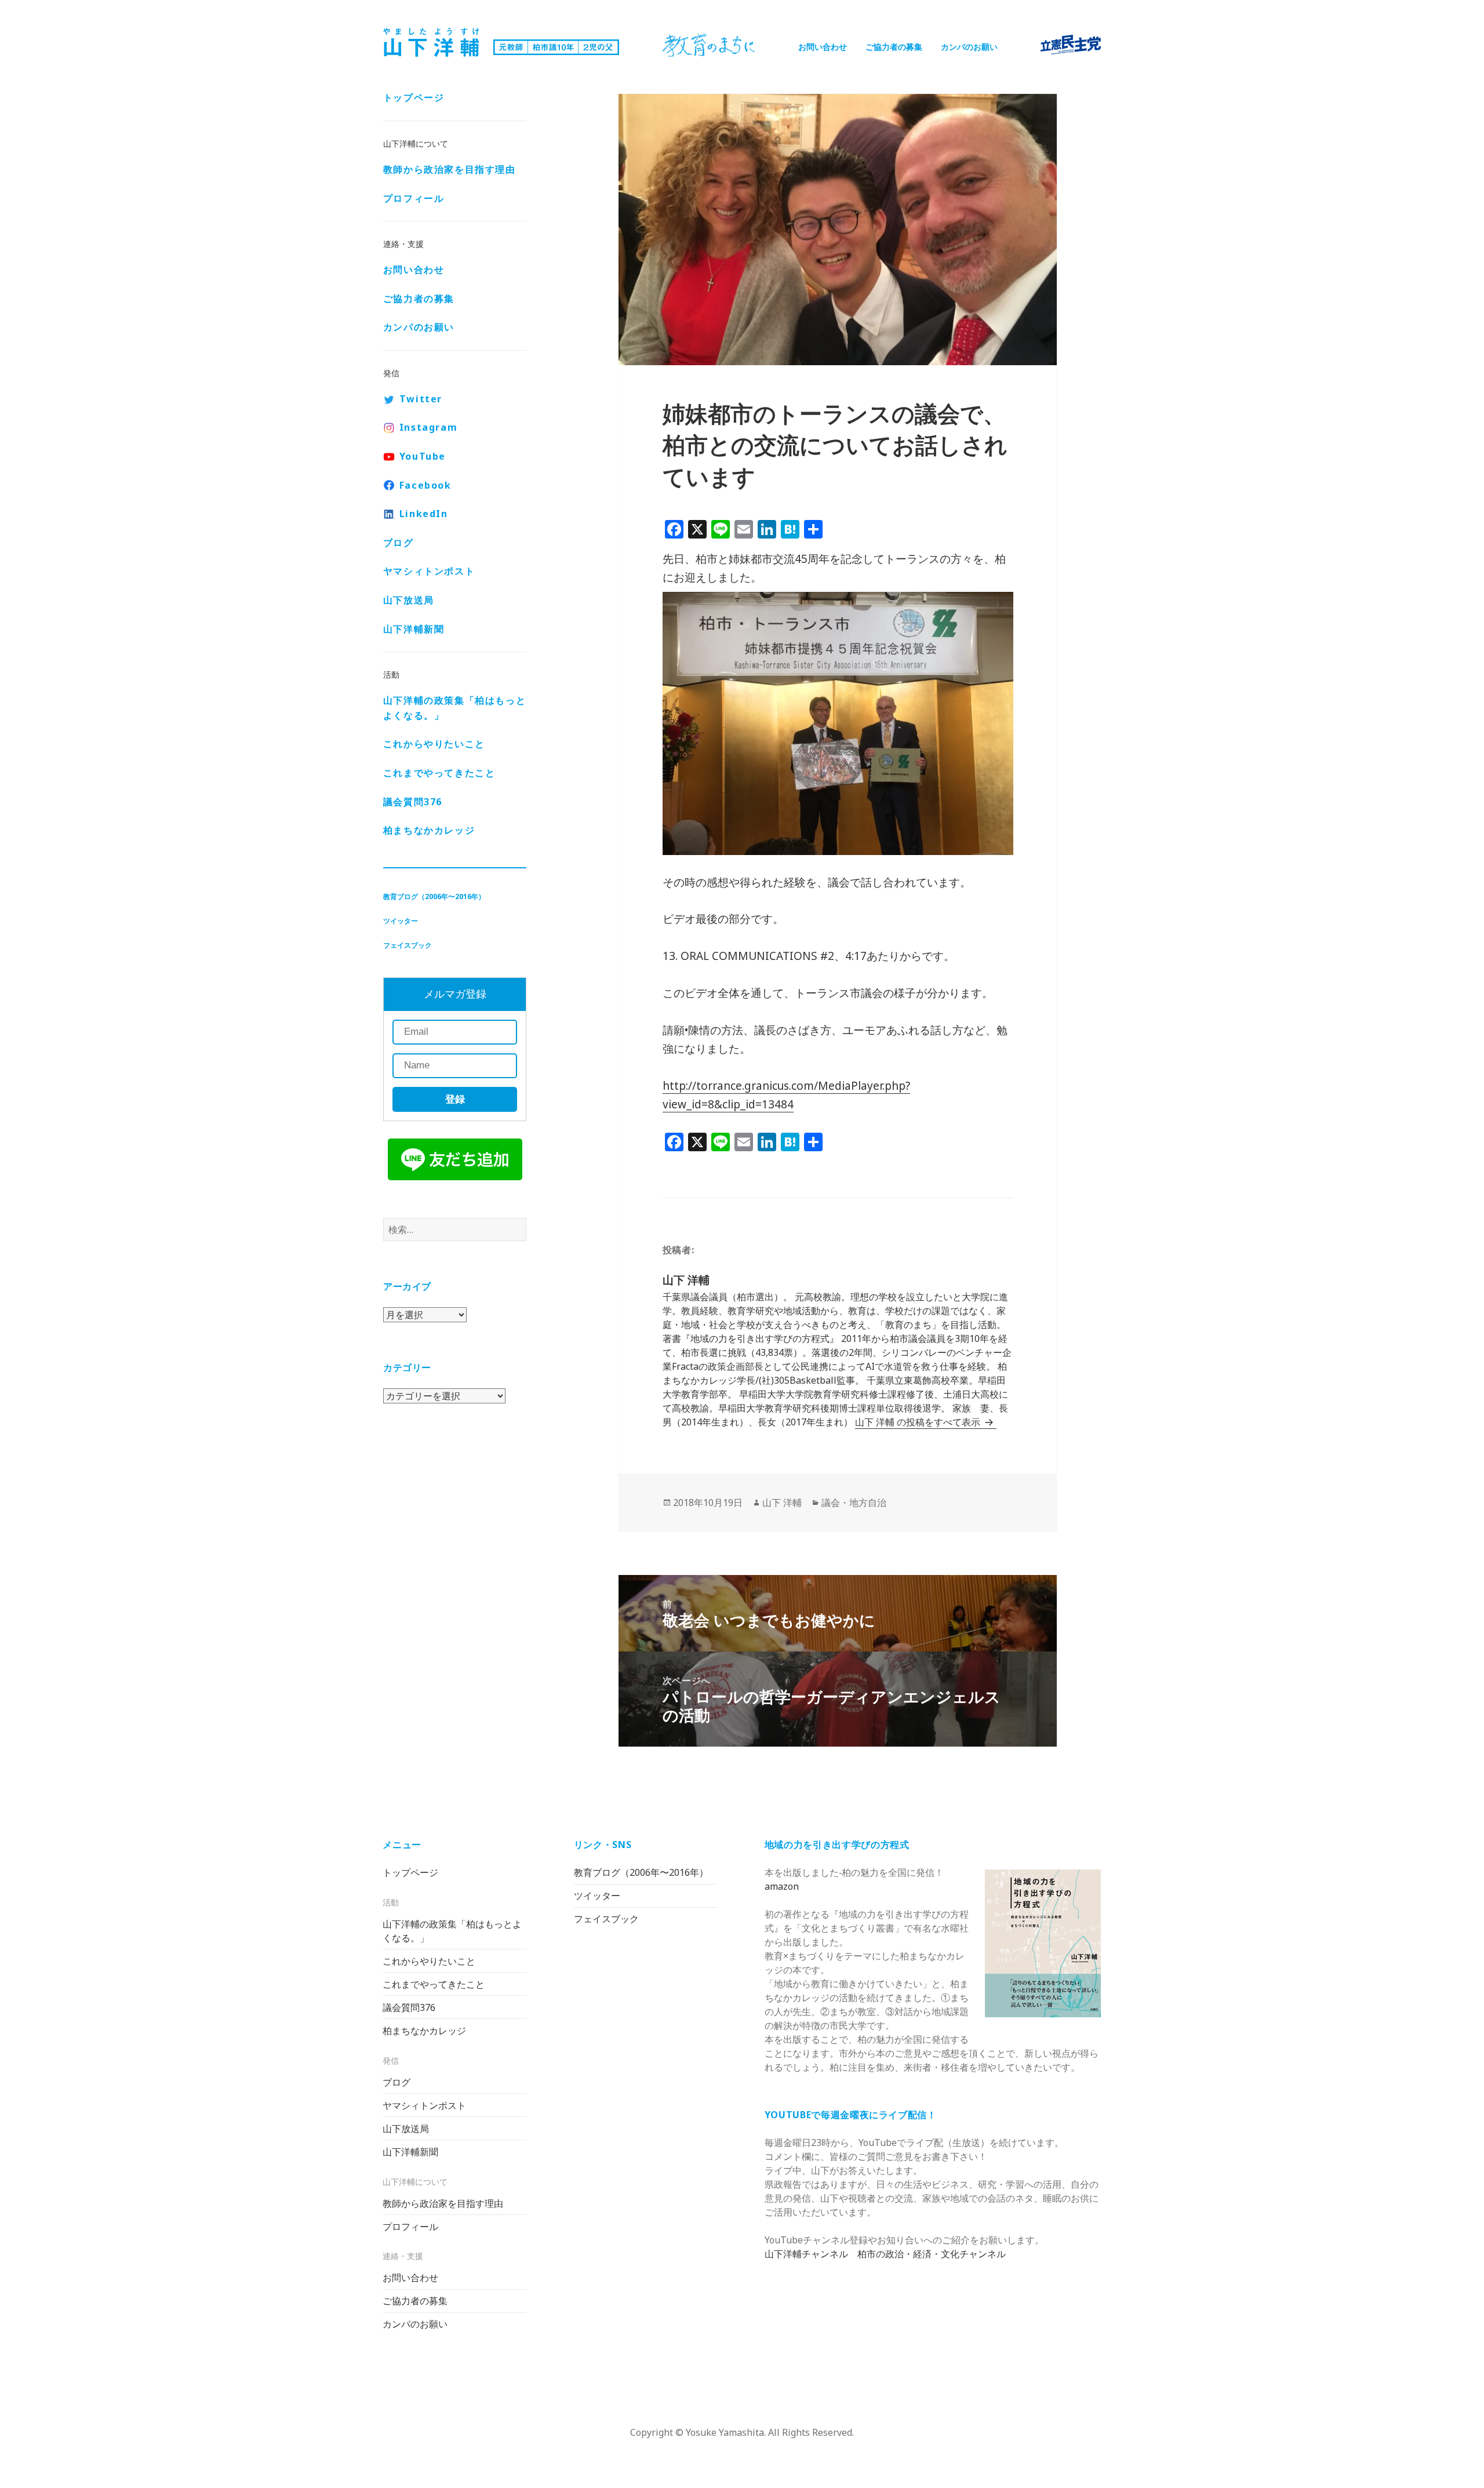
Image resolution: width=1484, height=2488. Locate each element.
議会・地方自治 (854, 1503)
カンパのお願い (969, 47)
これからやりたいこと (434, 744)
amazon (782, 1886)
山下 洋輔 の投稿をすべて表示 (919, 1422)
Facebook (425, 485)
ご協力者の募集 (894, 47)
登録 (455, 1099)
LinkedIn (424, 514)
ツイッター (401, 921)
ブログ (399, 543)
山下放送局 (409, 600)
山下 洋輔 (782, 1503)
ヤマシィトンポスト (429, 571)
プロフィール (414, 198)
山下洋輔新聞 (414, 629)
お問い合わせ (823, 47)
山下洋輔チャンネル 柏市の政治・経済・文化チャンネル (885, 2254)
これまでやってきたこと (439, 773)
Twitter (421, 399)
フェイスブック (408, 945)
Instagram (428, 427)
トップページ (414, 97)
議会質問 (413, 802)
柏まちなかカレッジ (429, 830)
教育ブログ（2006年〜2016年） (434, 896)
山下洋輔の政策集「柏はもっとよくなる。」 (454, 708)
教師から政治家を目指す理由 (450, 169)
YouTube (423, 456)
